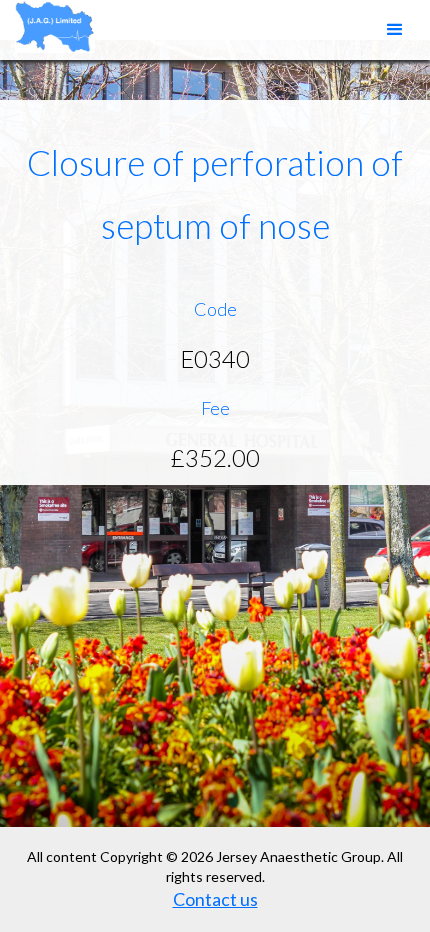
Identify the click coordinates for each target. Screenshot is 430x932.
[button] (395, 30)
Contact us (215, 899)
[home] (50, 26)
